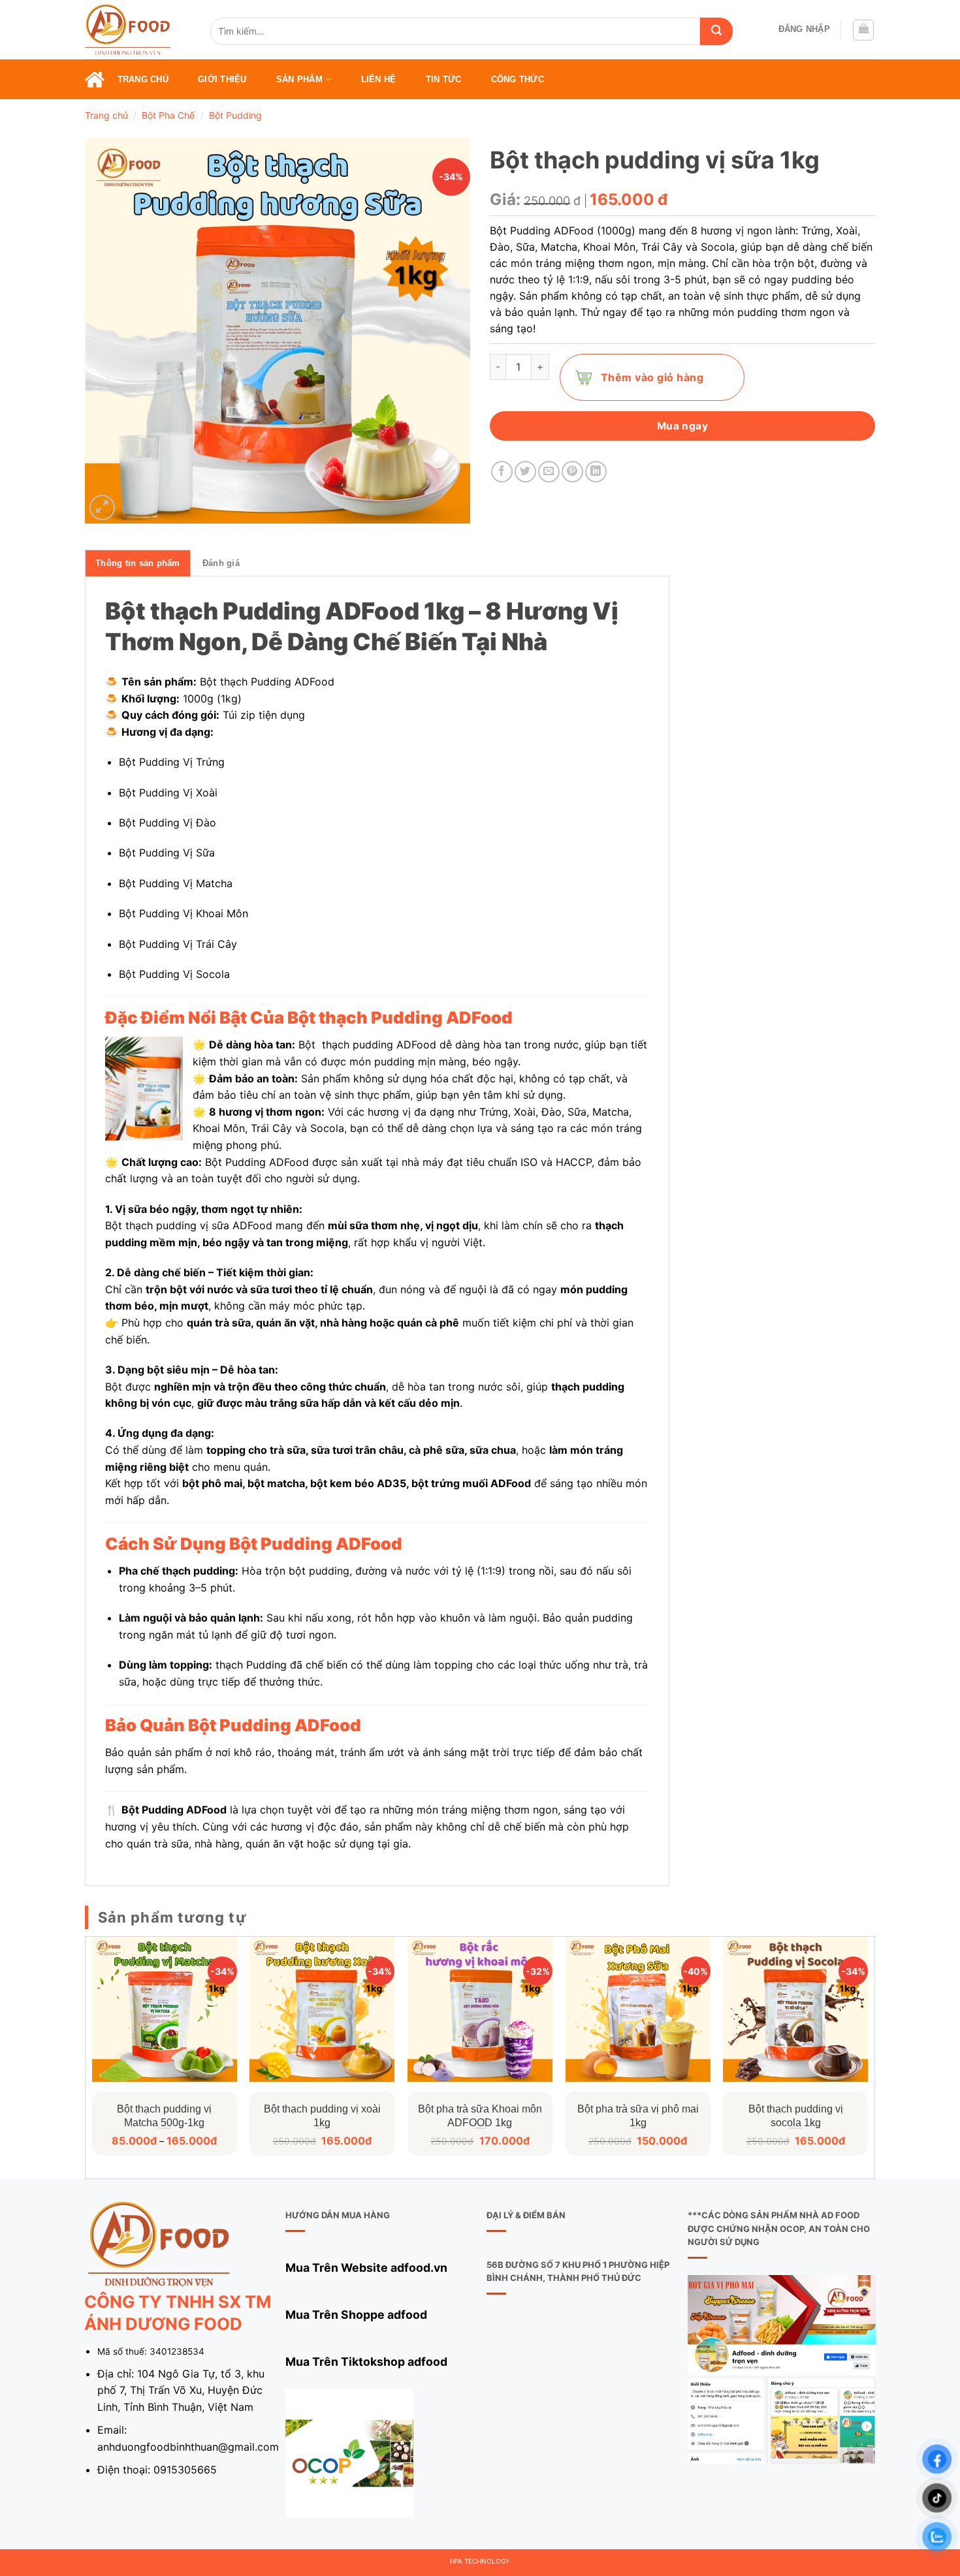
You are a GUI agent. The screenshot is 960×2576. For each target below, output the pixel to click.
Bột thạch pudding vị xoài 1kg (322, 2116)
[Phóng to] (102, 508)
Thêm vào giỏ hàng (652, 377)
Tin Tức (444, 79)
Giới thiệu (222, 79)
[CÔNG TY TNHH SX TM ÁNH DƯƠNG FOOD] (138, 30)
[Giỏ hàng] (863, 30)
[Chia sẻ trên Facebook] (502, 472)
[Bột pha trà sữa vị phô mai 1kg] (638, 2009)
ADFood (314, 682)
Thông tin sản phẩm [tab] (138, 563)
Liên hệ (379, 79)
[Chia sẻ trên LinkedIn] (596, 472)
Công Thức (518, 79)
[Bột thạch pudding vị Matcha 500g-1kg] (165, 2009)
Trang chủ (143, 79)
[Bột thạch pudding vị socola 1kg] (795, 2009)
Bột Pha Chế (168, 115)
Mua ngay (683, 426)
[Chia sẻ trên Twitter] (525, 472)
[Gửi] (716, 31)
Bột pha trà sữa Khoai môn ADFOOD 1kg (480, 2116)
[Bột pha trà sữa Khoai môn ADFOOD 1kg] (480, 2009)
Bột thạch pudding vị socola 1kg (796, 2116)
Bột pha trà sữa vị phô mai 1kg (638, 2116)
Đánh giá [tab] (221, 563)
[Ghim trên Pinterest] (572, 472)
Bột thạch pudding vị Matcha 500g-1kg (164, 2116)
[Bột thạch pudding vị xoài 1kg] (322, 2009)
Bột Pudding (235, 115)
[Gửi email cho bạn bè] (549, 472)
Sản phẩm (299, 79)
